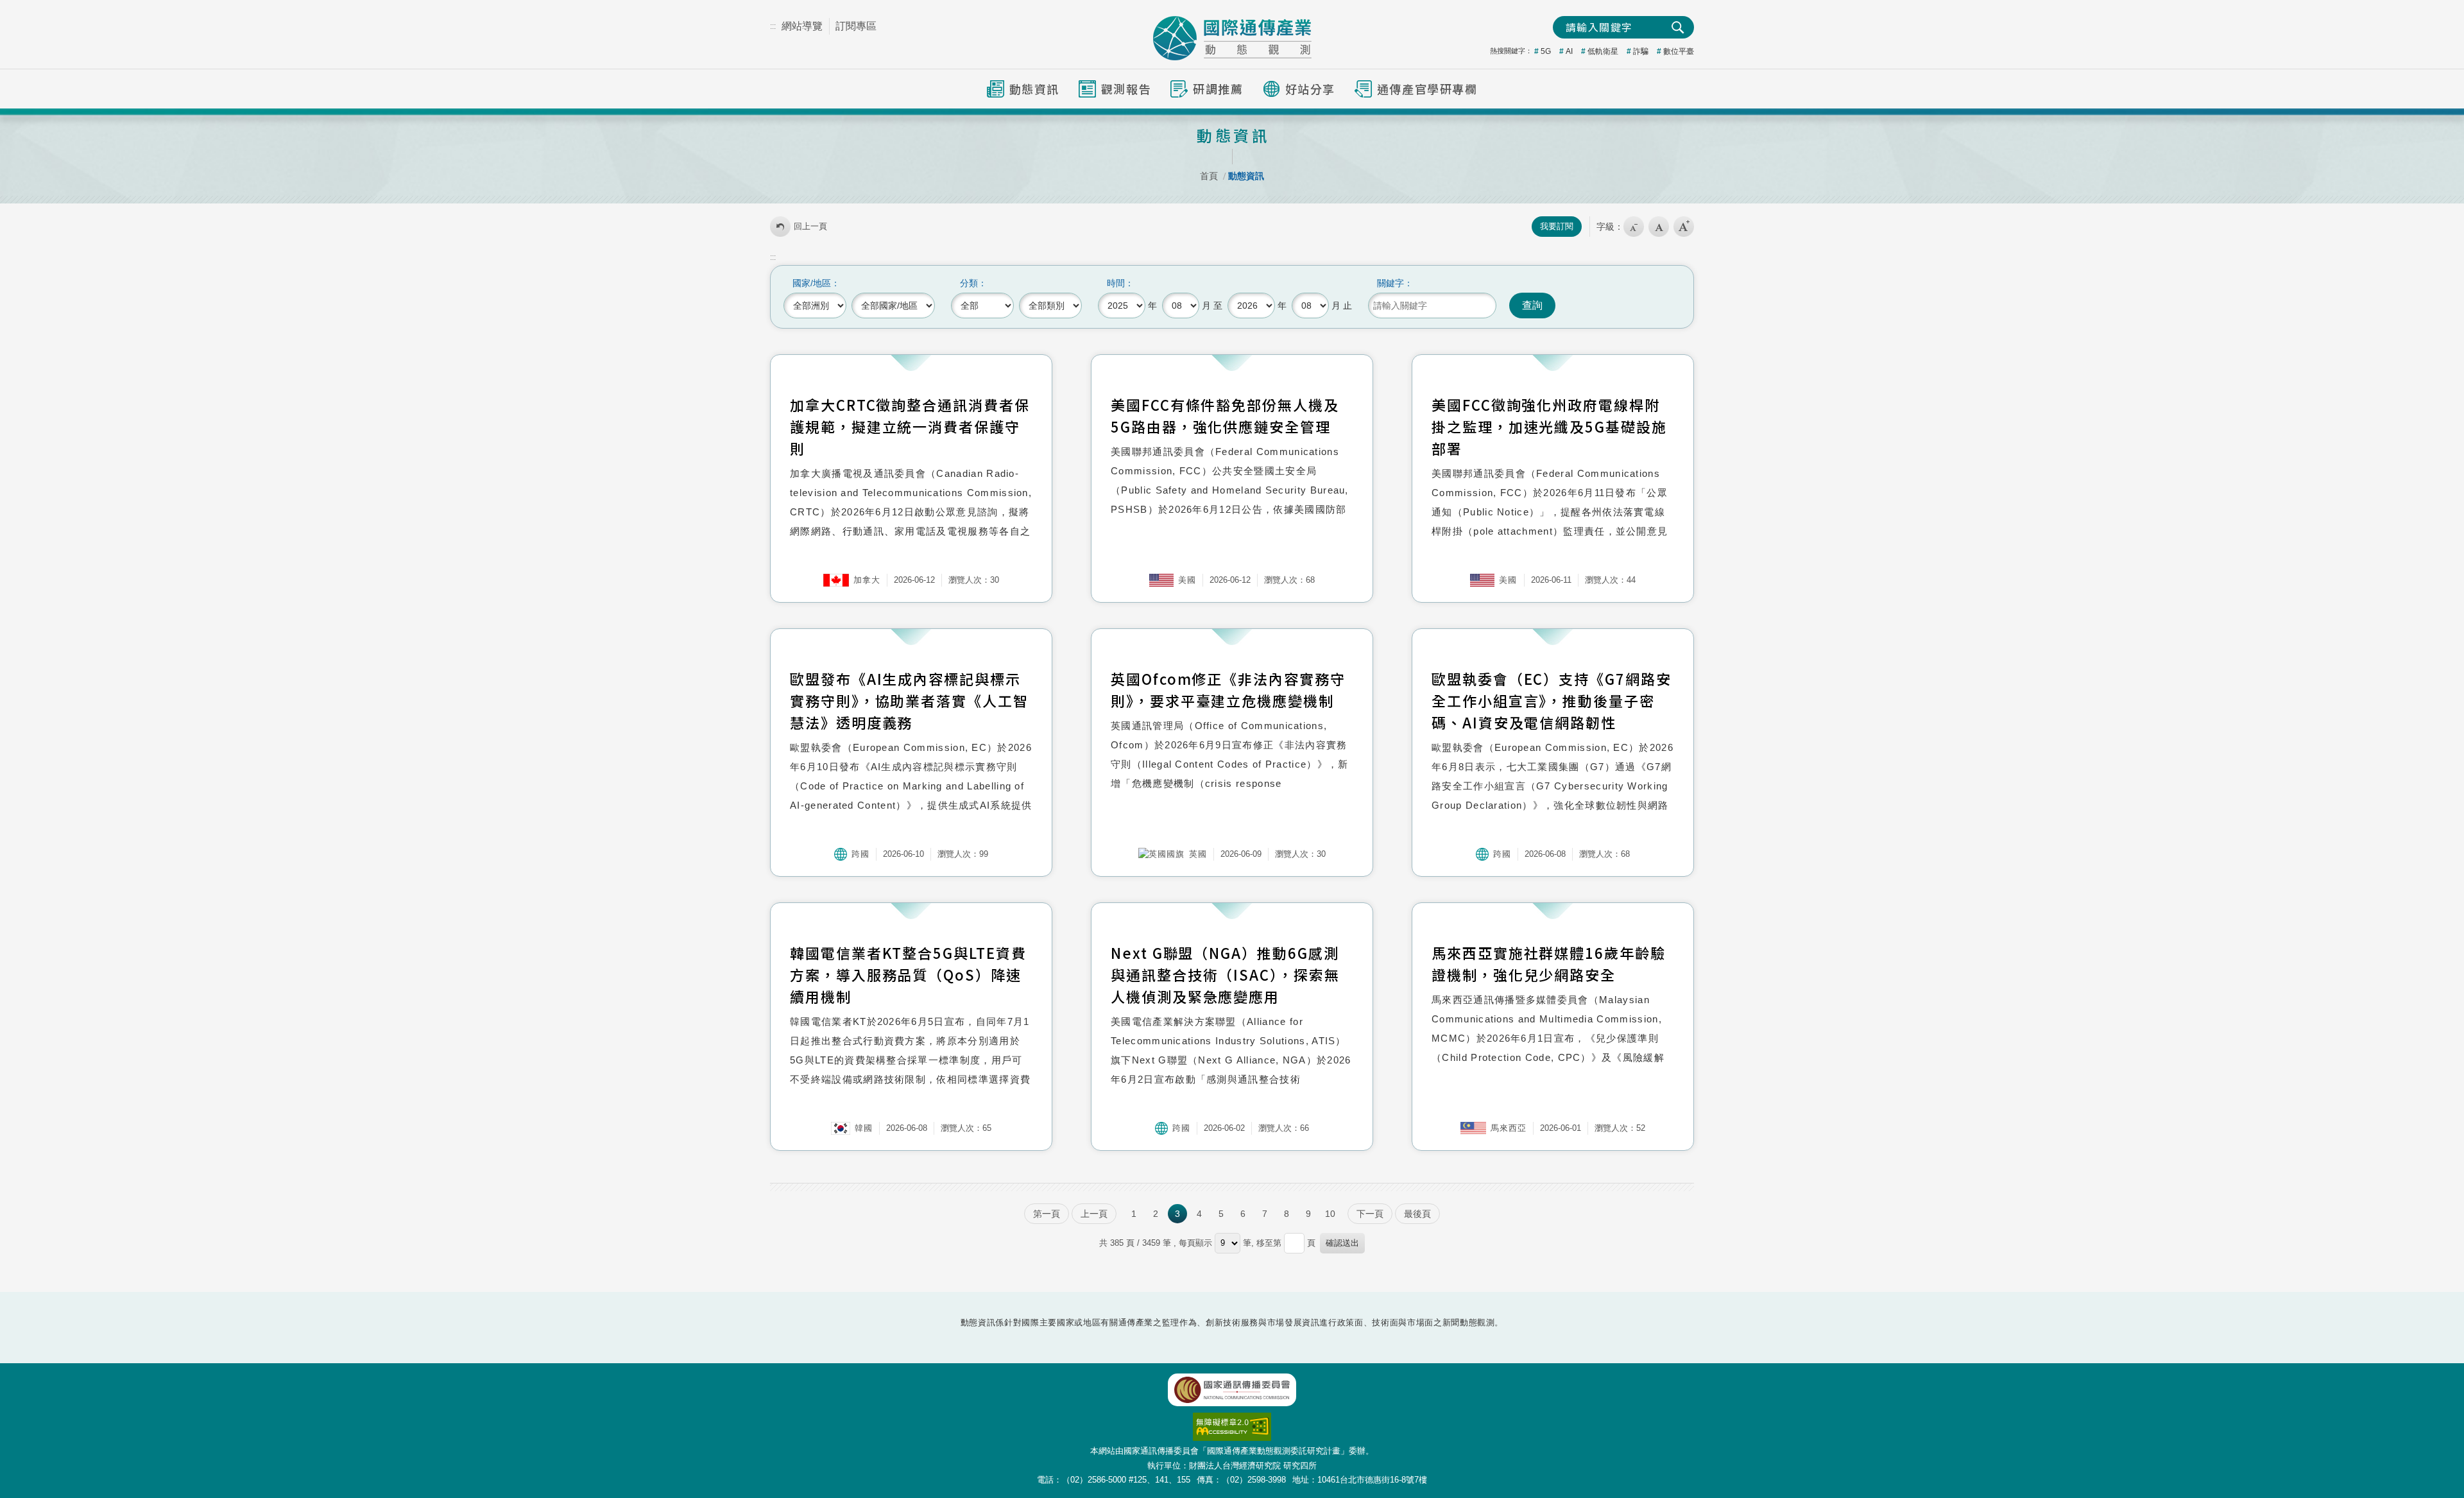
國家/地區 (812, 283)
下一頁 (1370, 1214)
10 (1330, 1214)
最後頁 (1417, 1214)
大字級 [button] (1684, 227)
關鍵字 (1390, 283)
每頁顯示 (1195, 1243)
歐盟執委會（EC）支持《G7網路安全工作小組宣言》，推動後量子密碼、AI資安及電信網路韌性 (1552, 700)
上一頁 (1094, 1214)
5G (1546, 51)
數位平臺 (1679, 51)
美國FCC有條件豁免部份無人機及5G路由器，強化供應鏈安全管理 (1225, 415)
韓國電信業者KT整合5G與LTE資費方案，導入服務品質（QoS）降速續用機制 (908, 974)
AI (1569, 51)
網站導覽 (802, 26)
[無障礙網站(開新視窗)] (1232, 1419)
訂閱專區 (856, 26)
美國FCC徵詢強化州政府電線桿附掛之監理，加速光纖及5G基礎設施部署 (1549, 426)
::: (773, 26)
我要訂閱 (1557, 226)
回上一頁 (810, 226)
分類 (969, 283)
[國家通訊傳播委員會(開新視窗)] (1232, 1390)
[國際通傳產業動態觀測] (1232, 38)
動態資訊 (1246, 176)
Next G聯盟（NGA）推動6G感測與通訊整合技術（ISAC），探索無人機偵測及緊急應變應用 (1225, 974)
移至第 (1269, 1243)
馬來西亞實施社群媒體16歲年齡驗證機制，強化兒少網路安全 (1549, 963)
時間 (1116, 283)
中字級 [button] (1659, 227)
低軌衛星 (1603, 51)
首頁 (1209, 176)
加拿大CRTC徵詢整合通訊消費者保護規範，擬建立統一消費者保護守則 (910, 426)
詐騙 (1641, 51)
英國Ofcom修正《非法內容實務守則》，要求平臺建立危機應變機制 (1228, 689)
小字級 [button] (1634, 227)
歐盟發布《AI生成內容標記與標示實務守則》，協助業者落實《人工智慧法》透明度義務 (909, 700)
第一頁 (1047, 1214)
